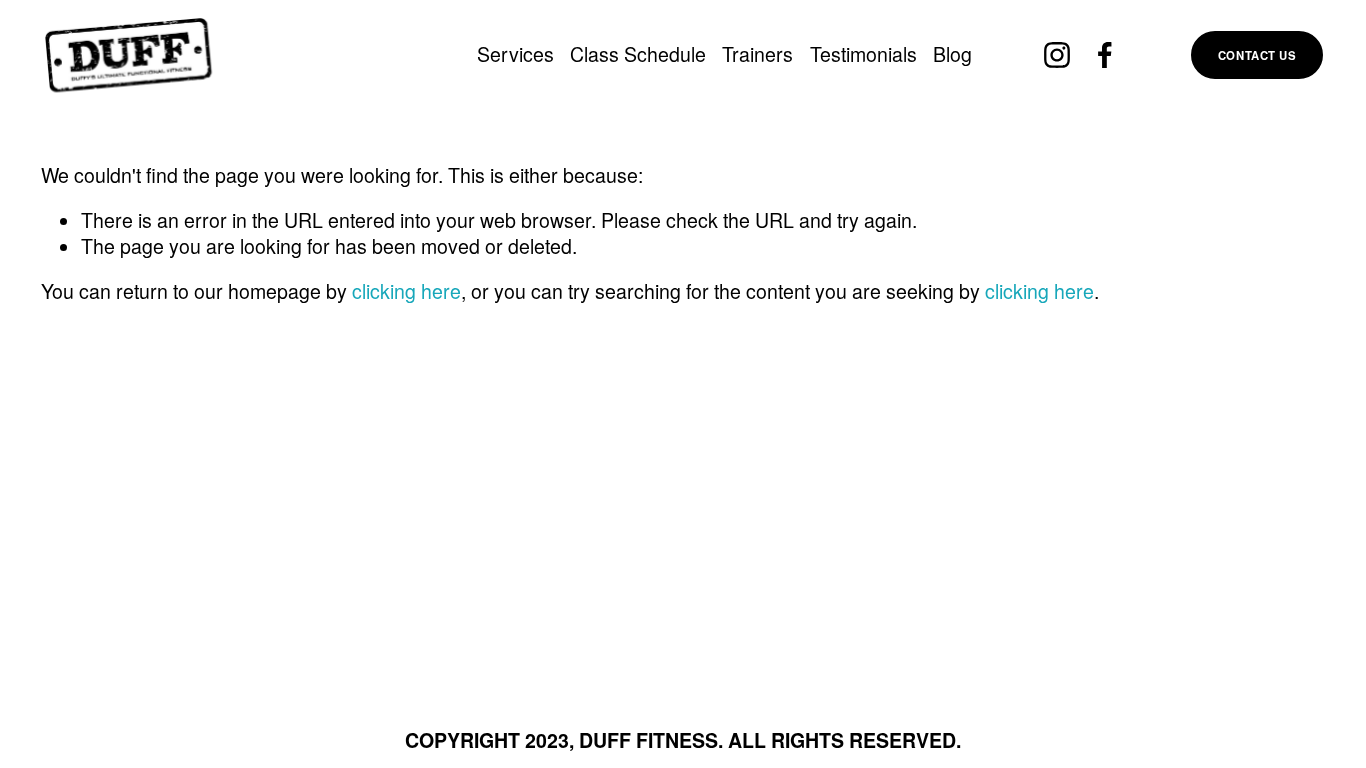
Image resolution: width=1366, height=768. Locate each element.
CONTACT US (1257, 55)
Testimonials (863, 54)
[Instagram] (1057, 55)
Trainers (757, 54)
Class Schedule (638, 54)
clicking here (406, 291)
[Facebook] (1105, 55)
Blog (952, 54)
